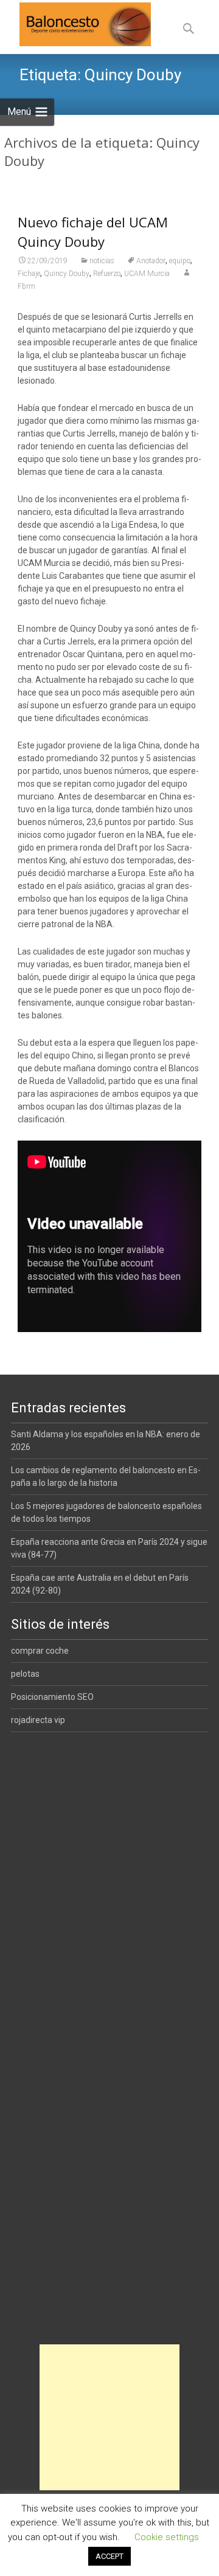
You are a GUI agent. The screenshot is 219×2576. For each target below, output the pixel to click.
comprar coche (40, 1651)
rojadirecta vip (38, 1720)
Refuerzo (107, 274)
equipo (180, 261)
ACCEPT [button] (109, 2556)
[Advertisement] (109, 2417)
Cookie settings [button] (167, 2537)
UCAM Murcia (147, 274)
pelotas (25, 1674)
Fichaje (29, 274)
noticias (102, 261)
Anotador (151, 261)
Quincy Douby (67, 274)
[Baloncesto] (75, 24)
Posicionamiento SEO (52, 1697)
